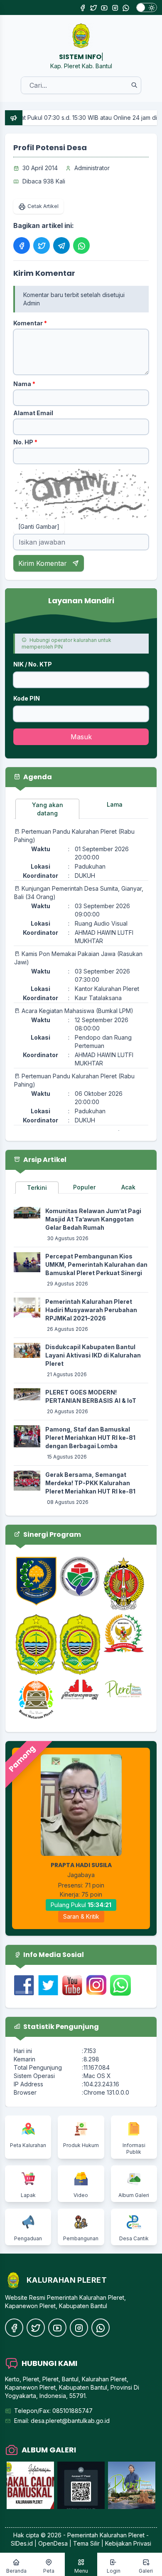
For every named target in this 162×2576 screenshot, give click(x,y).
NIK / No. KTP (33, 664)
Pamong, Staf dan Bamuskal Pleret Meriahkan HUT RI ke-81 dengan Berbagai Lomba (90, 1438)
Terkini (37, 1188)
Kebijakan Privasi (128, 2543)
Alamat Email (33, 413)
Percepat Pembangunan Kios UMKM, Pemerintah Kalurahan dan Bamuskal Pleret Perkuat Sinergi (96, 1264)
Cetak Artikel (43, 206)
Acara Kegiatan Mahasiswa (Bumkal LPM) (77, 1011)
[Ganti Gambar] (39, 526)
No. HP (25, 442)
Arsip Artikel (44, 1160)
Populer (84, 1187)
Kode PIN (27, 698)
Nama (24, 384)
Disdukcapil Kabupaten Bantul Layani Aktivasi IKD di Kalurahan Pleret (93, 1355)
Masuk (81, 737)
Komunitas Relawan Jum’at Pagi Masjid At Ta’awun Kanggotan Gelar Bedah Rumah (93, 1219)
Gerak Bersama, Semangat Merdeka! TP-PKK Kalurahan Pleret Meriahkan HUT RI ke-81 (90, 1483)
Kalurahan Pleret (122, 2535)
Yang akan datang (48, 809)
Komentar (30, 323)
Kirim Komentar (44, 563)
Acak (128, 1187)
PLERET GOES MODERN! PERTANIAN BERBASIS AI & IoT (91, 1396)
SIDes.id (23, 2543)
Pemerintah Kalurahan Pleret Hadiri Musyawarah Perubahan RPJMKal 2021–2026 (91, 1310)
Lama (115, 804)
